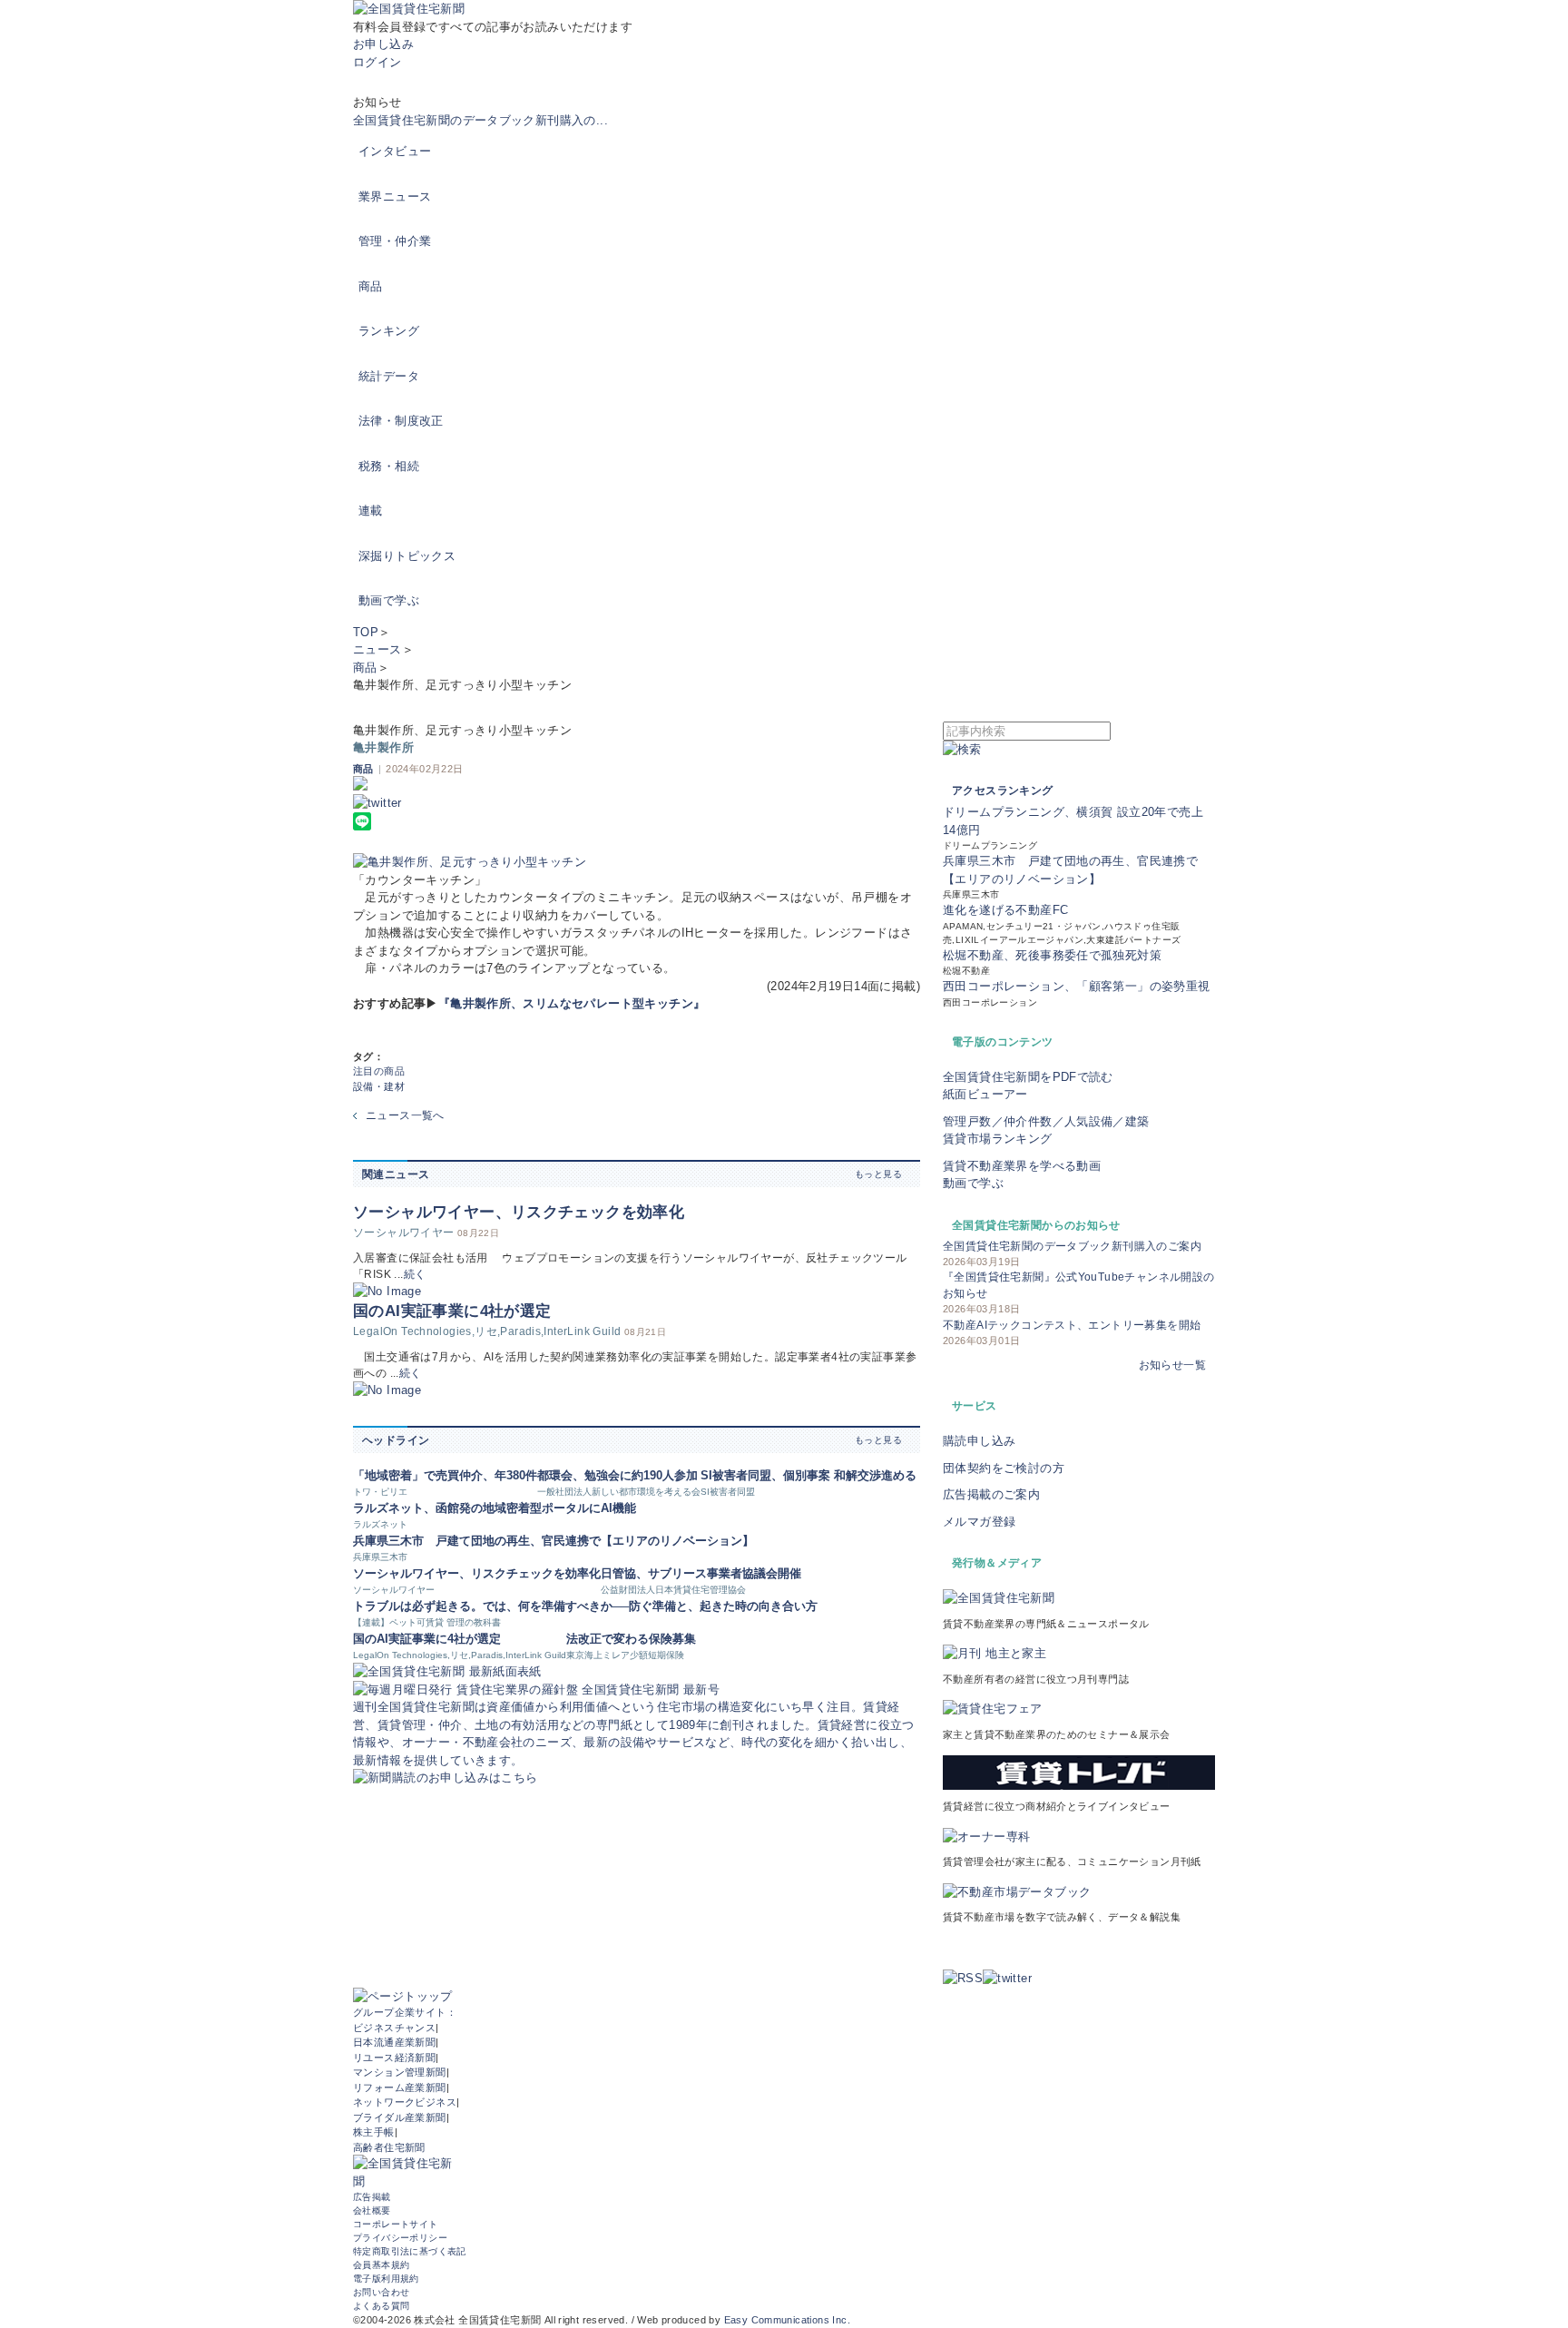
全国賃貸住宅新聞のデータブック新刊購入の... (480, 120)
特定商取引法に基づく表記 (410, 2251)
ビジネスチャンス (394, 2028)
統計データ (389, 376)
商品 (371, 286)
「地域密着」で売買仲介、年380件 (445, 1475)
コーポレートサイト (396, 2224)
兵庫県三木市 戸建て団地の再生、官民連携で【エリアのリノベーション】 (554, 1541)
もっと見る (878, 1174)
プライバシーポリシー (400, 2238)
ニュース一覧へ (405, 1115)
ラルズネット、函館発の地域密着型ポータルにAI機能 (495, 1508)
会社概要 (372, 2210)
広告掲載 (372, 2197)
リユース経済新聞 (394, 2058)
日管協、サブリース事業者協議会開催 (701, 1573)
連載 (371, 511)
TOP (366, 632)
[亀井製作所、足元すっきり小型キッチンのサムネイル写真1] (637, 862)
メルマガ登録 (979, 1522)
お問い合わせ (381, 2292)
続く (415, 1274)
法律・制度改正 (401, 421)
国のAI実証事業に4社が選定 (452, 1311)
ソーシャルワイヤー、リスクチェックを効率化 (519, 1212)
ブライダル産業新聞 (400, 2117)
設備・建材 (379, 1086)
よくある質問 (381, 2306)
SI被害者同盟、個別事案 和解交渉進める (808, 1475)
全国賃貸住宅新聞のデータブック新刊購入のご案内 (1072, 1246)
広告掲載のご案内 (991, 1494)
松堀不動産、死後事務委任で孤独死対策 (1052, 955)
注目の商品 (379, 1071)
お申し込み (383, 44)
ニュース (377, 649)
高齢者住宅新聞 (389, 2147)
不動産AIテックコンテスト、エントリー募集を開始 (1072, 1325)
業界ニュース (395, 196)
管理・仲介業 (395, 241)
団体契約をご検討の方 (1004, 1468)
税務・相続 (389, 466)
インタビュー (395, 151)
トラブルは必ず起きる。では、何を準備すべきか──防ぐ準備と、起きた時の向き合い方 (585, 1606)
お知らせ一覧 (1172, 1365)
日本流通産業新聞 (394, 2042)
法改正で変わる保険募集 (631, 1639)
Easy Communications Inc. (787, 2320)
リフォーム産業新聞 (400, 2087)
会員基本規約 (381, 2265)
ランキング (389, 331)
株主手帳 (374, 2132)
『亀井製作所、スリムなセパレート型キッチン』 (572, 1003)
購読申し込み (979, 1441)
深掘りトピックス (407, 556)
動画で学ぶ (389, 600)
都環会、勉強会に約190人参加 (617, 1475)
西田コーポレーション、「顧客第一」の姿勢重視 (1077, 986)
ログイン (377, 62)
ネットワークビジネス (405, 2102)
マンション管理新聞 (400, 2072)
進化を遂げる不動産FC (1005, 910)
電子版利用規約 (386, 2279)
